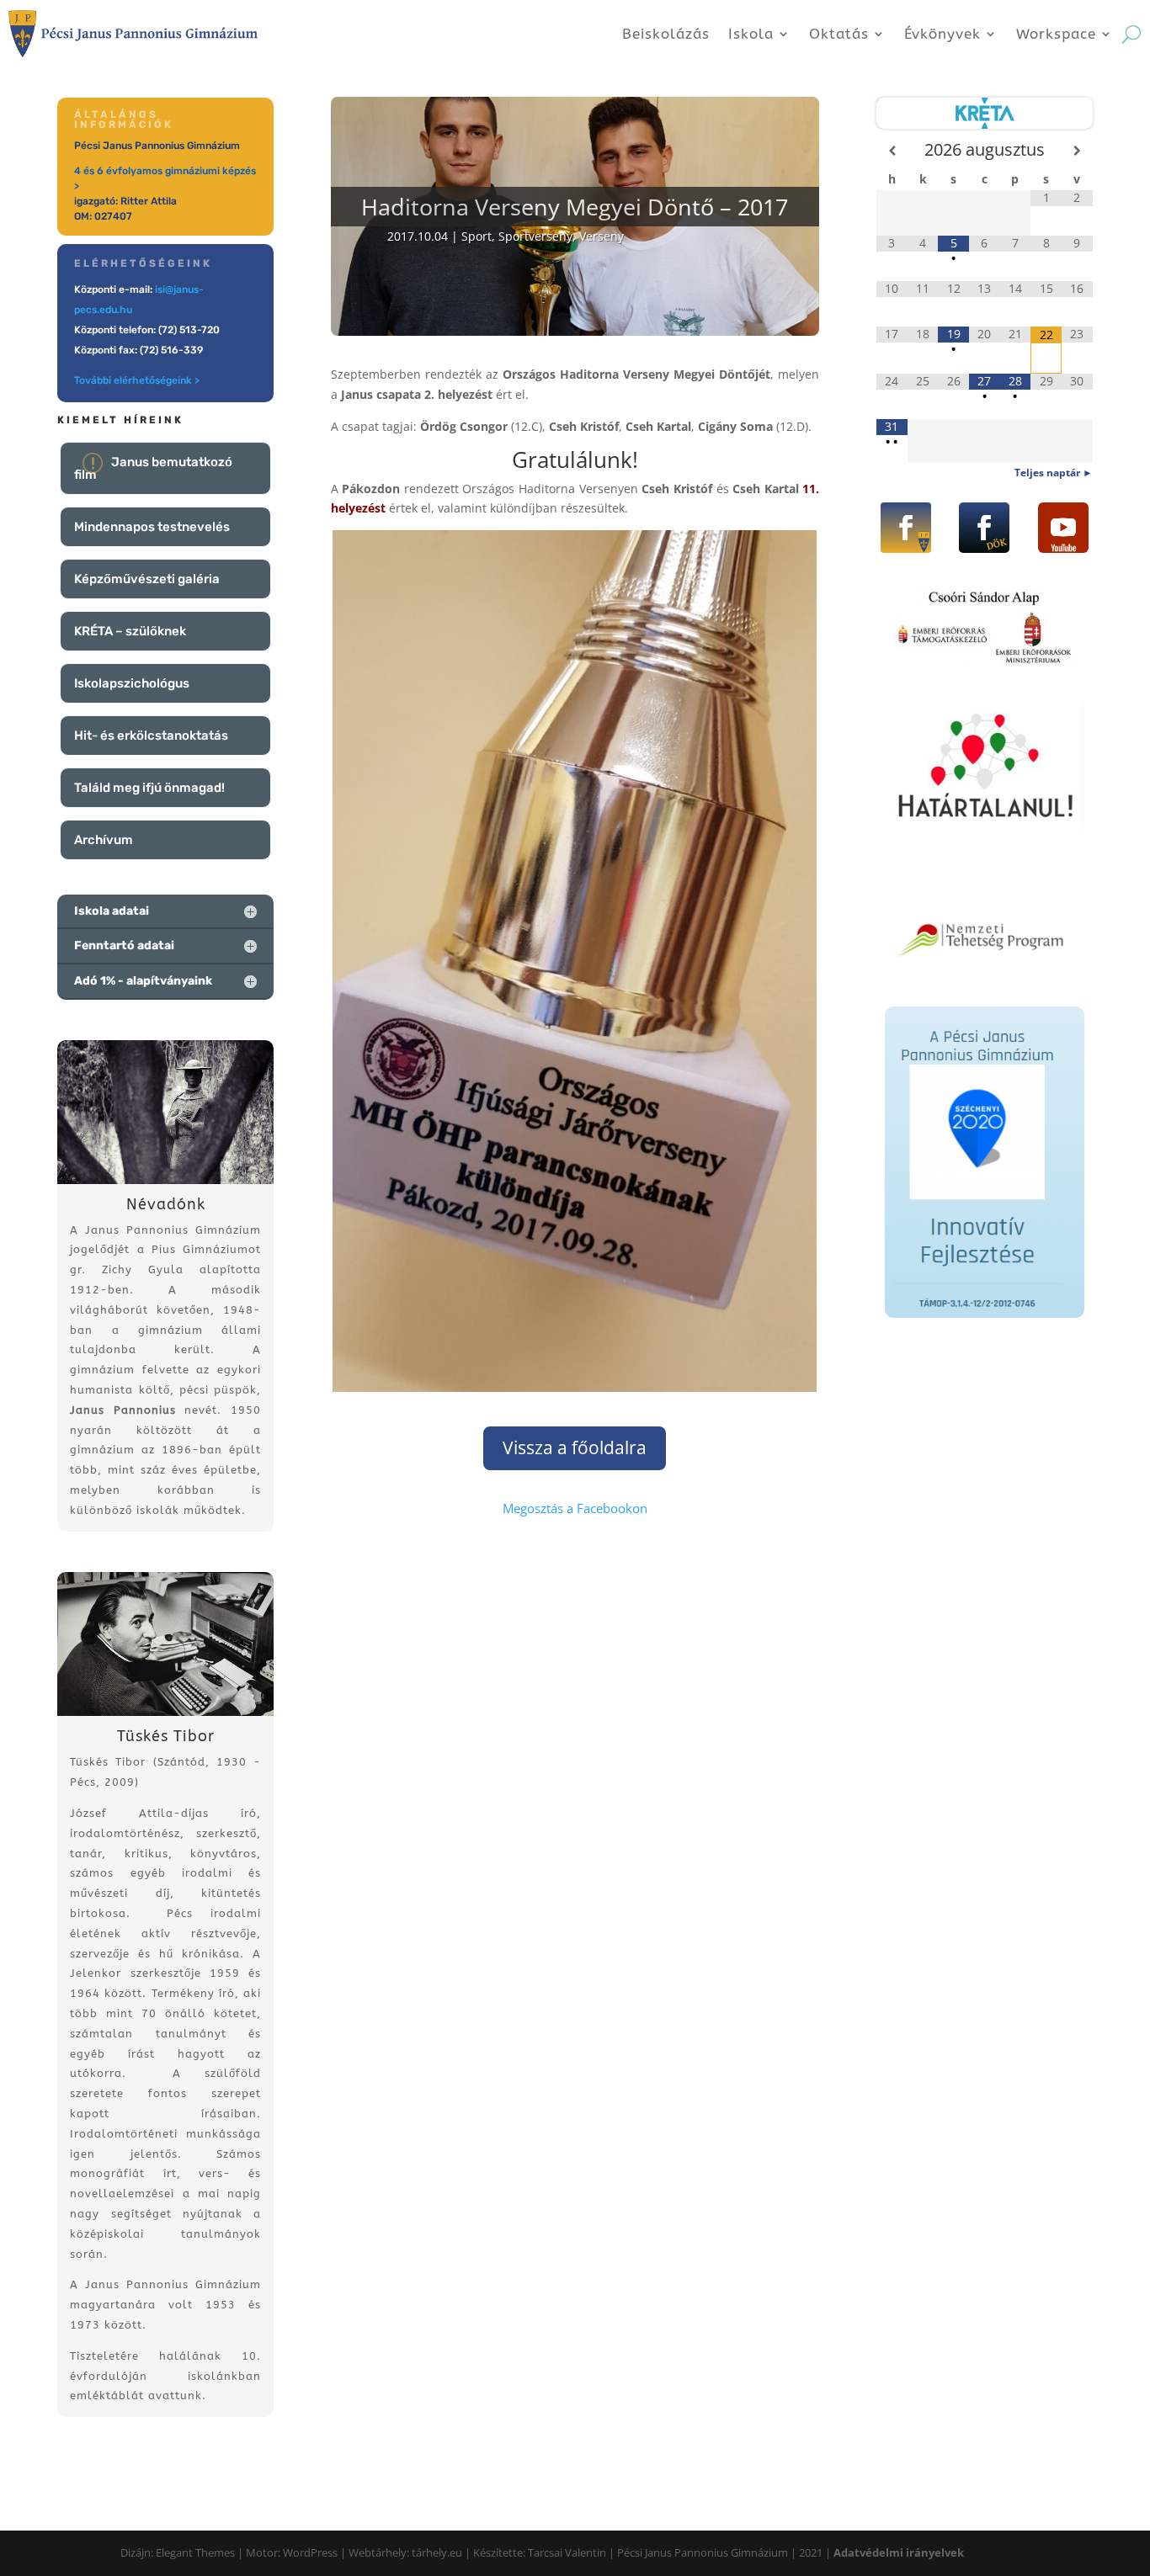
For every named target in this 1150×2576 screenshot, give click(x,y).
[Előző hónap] (892, 151)
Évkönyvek (942, 34)
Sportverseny (535, 236)
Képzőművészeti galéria (147, 579)
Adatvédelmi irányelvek (899, 2552)
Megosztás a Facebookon (575, 1508)
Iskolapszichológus (132, 683)
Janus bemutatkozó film (153, 468)
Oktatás (839, 34)
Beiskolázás (666, 34)
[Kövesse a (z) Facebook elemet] (906, 528)
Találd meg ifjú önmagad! (149, 788)
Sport (477, 236)
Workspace (1056, 34)
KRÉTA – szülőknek (130, 631)
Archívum (104, 840)
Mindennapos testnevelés (152, 527)
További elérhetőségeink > (137, 380)
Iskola (751, 34)
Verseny (602, 236)
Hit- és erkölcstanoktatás (151, 736)
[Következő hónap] (1077, 151)
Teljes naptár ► (1054, 473)
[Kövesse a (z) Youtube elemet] (1063, 528)
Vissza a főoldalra (575, 1447)
